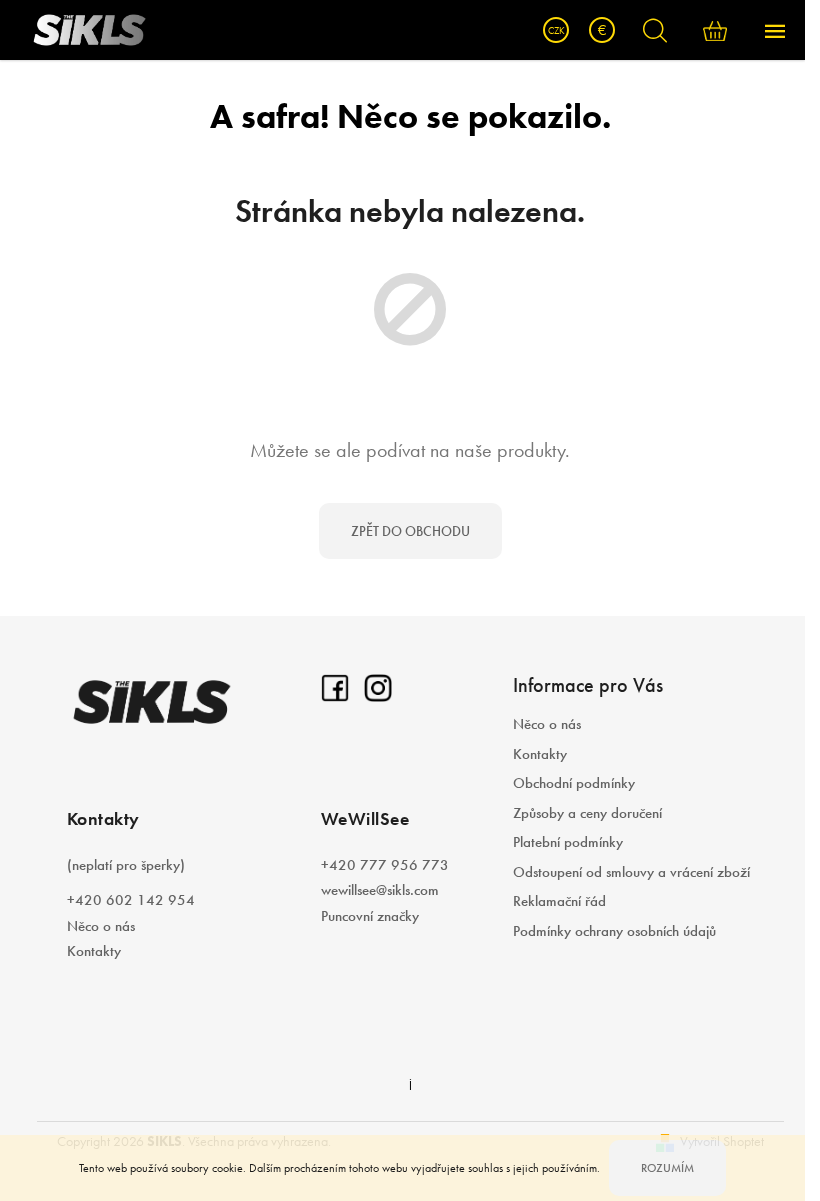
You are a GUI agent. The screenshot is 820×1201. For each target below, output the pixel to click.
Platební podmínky (568, 842)
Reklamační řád (559, 901)
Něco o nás (101, 926)
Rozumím (667, 1168)
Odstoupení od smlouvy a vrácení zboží (631, 872)
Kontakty (94, 951)
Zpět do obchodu (410, 531)
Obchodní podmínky (574, 783)
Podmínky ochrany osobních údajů (614, 931)
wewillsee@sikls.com (380, 890)
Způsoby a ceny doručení (587, 813)
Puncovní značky (370, 916)
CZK (556, 30)
